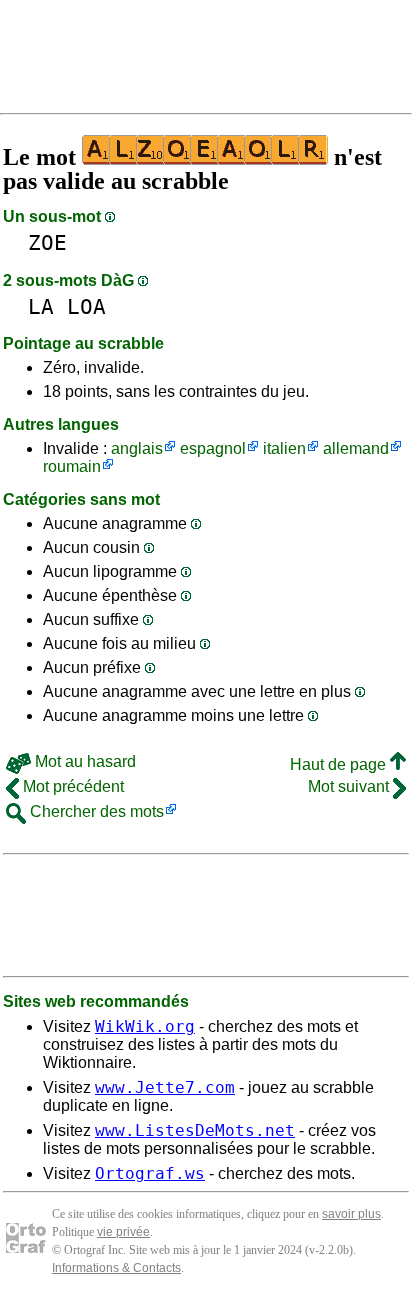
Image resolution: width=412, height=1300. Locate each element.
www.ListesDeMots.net (195, 1130)
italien (284, 448)
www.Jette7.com (165, 1087)
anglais (137, 448)
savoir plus (351, 1214)
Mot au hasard (83, 761)
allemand (356, 448)
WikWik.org (145, 1026)
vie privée (123, 1232)
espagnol (213, 448)
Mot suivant (350, 786)
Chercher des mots (95, 811)
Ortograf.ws (150, 1173)
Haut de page (340, 764)
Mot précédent (71, 786)
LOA (86, 306)
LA (41, 306)
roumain (72, 466)
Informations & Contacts (116, 1268)
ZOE (47, 242)
